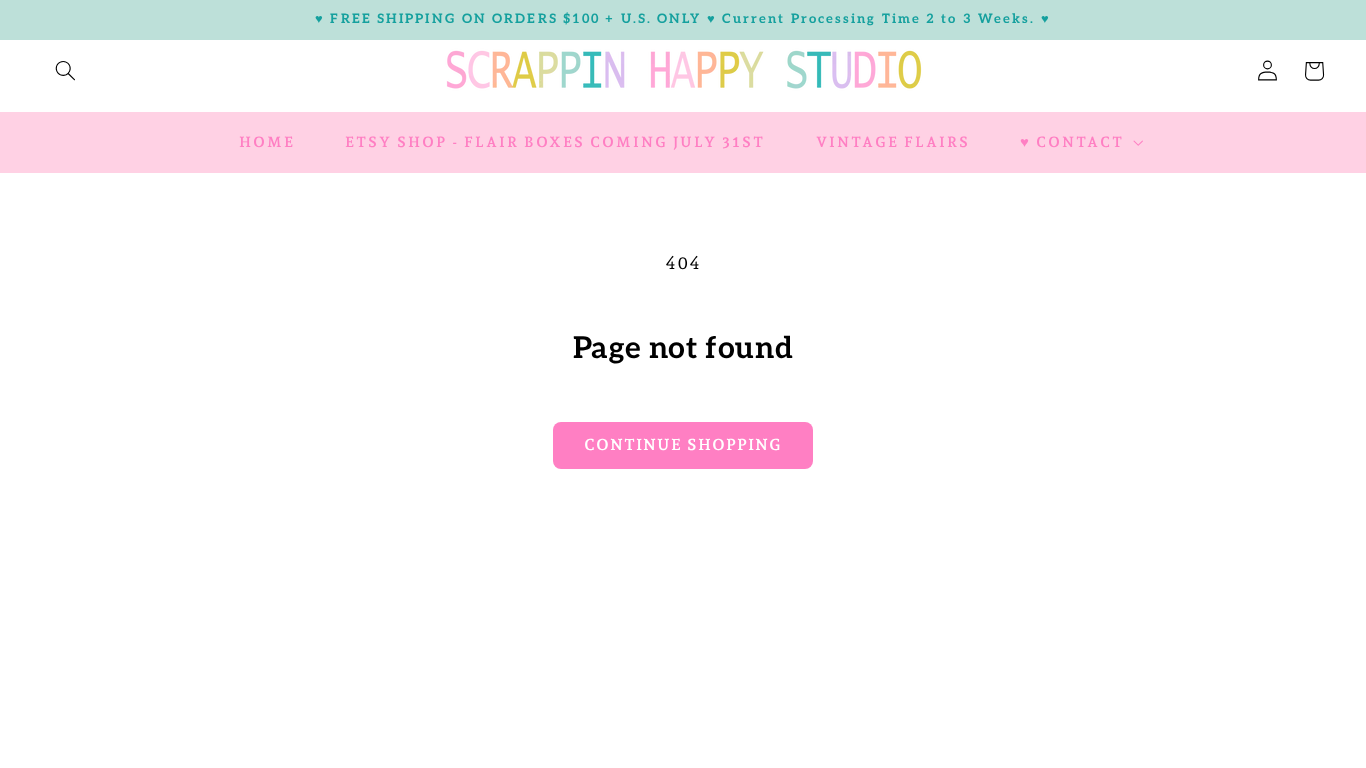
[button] (65, 71)
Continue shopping (683, 444)
